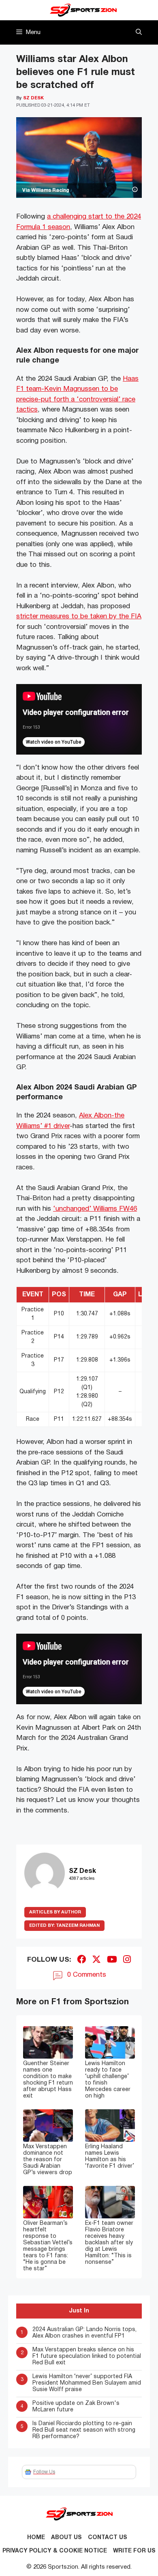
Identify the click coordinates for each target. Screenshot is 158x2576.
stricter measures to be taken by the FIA (79, 617)
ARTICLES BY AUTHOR (55, 1912)
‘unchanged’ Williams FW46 (95, 1209)
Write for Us (134, 2551)
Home (36, 2538)
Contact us (108, 2538)
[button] (139, 32)
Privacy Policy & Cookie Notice (55, 2551)
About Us (66, 2538)
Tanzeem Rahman (64, 1926)
